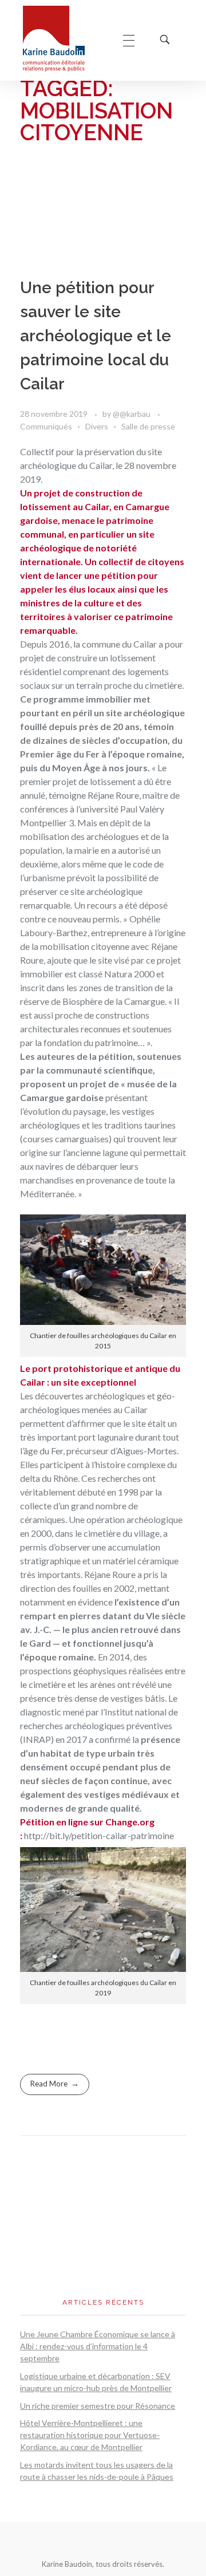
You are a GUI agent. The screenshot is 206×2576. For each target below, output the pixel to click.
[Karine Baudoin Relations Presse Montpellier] (62, 39)
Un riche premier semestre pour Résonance (98, 2406)
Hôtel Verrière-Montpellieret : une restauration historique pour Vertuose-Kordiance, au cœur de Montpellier (90, 2435)
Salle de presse (148, 426)
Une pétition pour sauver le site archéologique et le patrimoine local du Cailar (96, 336)
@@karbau (132, 414)
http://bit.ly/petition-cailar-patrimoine (99, 1835)
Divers (97, 426)
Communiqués (46, 426)
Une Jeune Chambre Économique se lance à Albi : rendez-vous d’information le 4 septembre (98, 2346)
